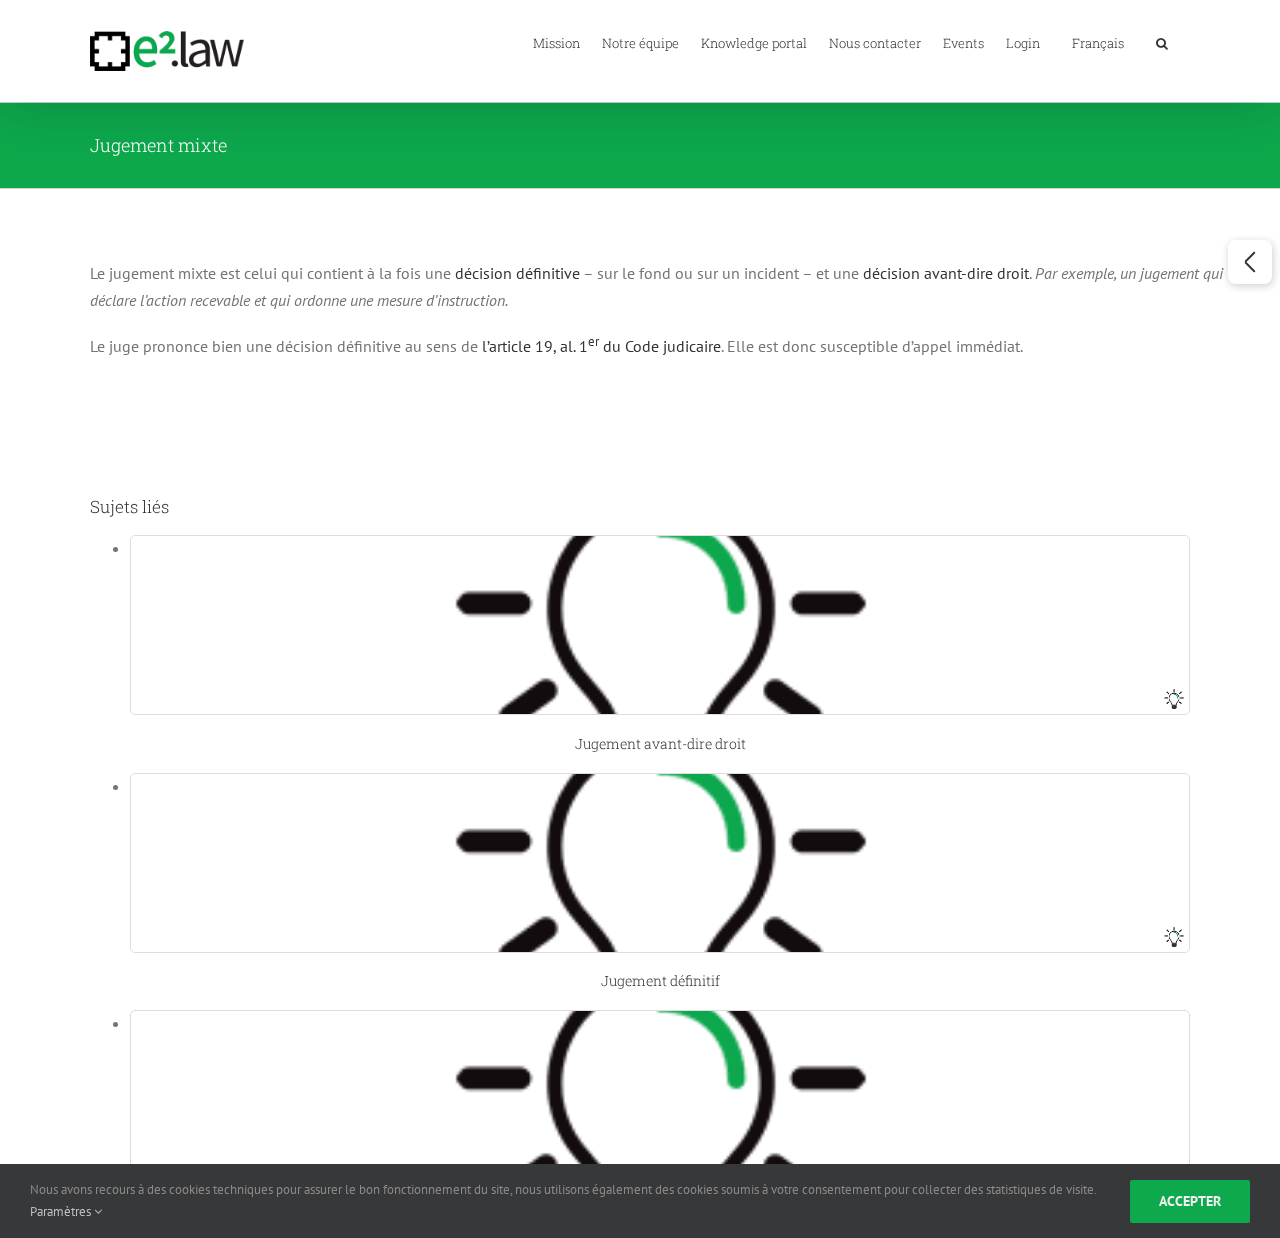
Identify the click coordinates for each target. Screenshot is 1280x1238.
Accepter (1190, 1201)
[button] (1162, 42)
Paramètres (62, 1211)
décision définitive (517, 273)
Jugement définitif (660, 980)
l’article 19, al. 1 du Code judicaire (601, 346)
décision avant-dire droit (946, 273)
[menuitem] (1098, 42)
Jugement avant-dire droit (660, 743)
